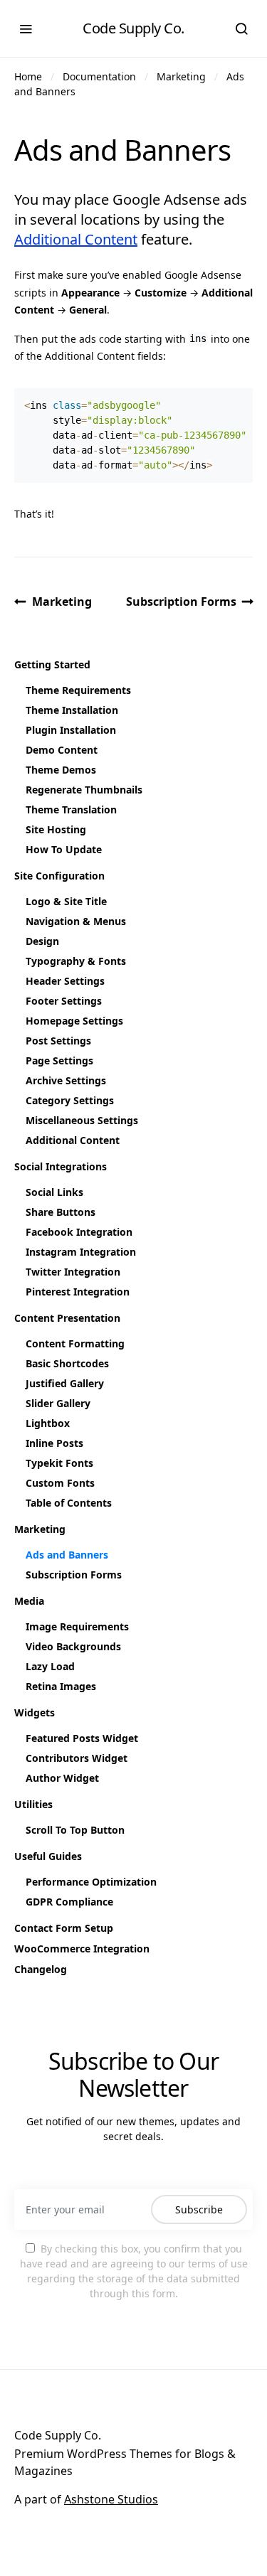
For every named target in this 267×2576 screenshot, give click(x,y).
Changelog (41, 1969)
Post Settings (58, 1041)
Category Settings (70, 1100)
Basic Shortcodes (67, 1363)
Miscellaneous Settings (82, 1120)
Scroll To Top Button (75, 1830)
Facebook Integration (79, 1232)
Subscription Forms (181, 602)
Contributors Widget (77, 1758)
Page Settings (59, 1060)
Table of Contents (69, 1503)
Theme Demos (61, 770)
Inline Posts (54, 1443)
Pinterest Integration (78, 1292)
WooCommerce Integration (82, 1949)
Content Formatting (75, 1343)
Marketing (181, 76)
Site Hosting (56, 829)
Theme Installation (72, 710)
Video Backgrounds (73, 1646)
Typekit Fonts (59, 1463)
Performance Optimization (91, 1882)
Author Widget (62, 1778)
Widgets (35, 1712)
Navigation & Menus (76, 921)
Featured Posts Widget (82, 1738)
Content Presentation (67, 1318)
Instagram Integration (81, 1252)
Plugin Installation (71, 730)
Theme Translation (71, 809)
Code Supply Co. (133, 28)
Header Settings (65, 981)
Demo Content (62, 750)
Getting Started (52, 664)
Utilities (33, 1804)
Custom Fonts (60, 1483)
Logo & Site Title (66, 901)
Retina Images (61, 1686)
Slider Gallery (58, 1403)
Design (42, 941)
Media (29, 1601)
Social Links (54, 1192)
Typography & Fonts (76, 961)
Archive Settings (66, 1080)
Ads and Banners (67, 1555)
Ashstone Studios (111, 2499)
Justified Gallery (65, 1383)
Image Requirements (77, 1626)
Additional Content (76, 239)
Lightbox (48, 1423)
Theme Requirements (78, 690)
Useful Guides (48, 1856)
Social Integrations (61, 1166)
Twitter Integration (73, 1272)
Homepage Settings (74, 1021)
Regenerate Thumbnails (84, 790)
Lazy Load (50, 1666)
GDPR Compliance (69, 1902)
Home (28, 76)
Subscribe (199, 2209)
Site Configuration (59, 876)
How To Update (64, 849)
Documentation (99, 76)
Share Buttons (61, 1212)
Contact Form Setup (64, 1928)
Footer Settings (64, 1001)
